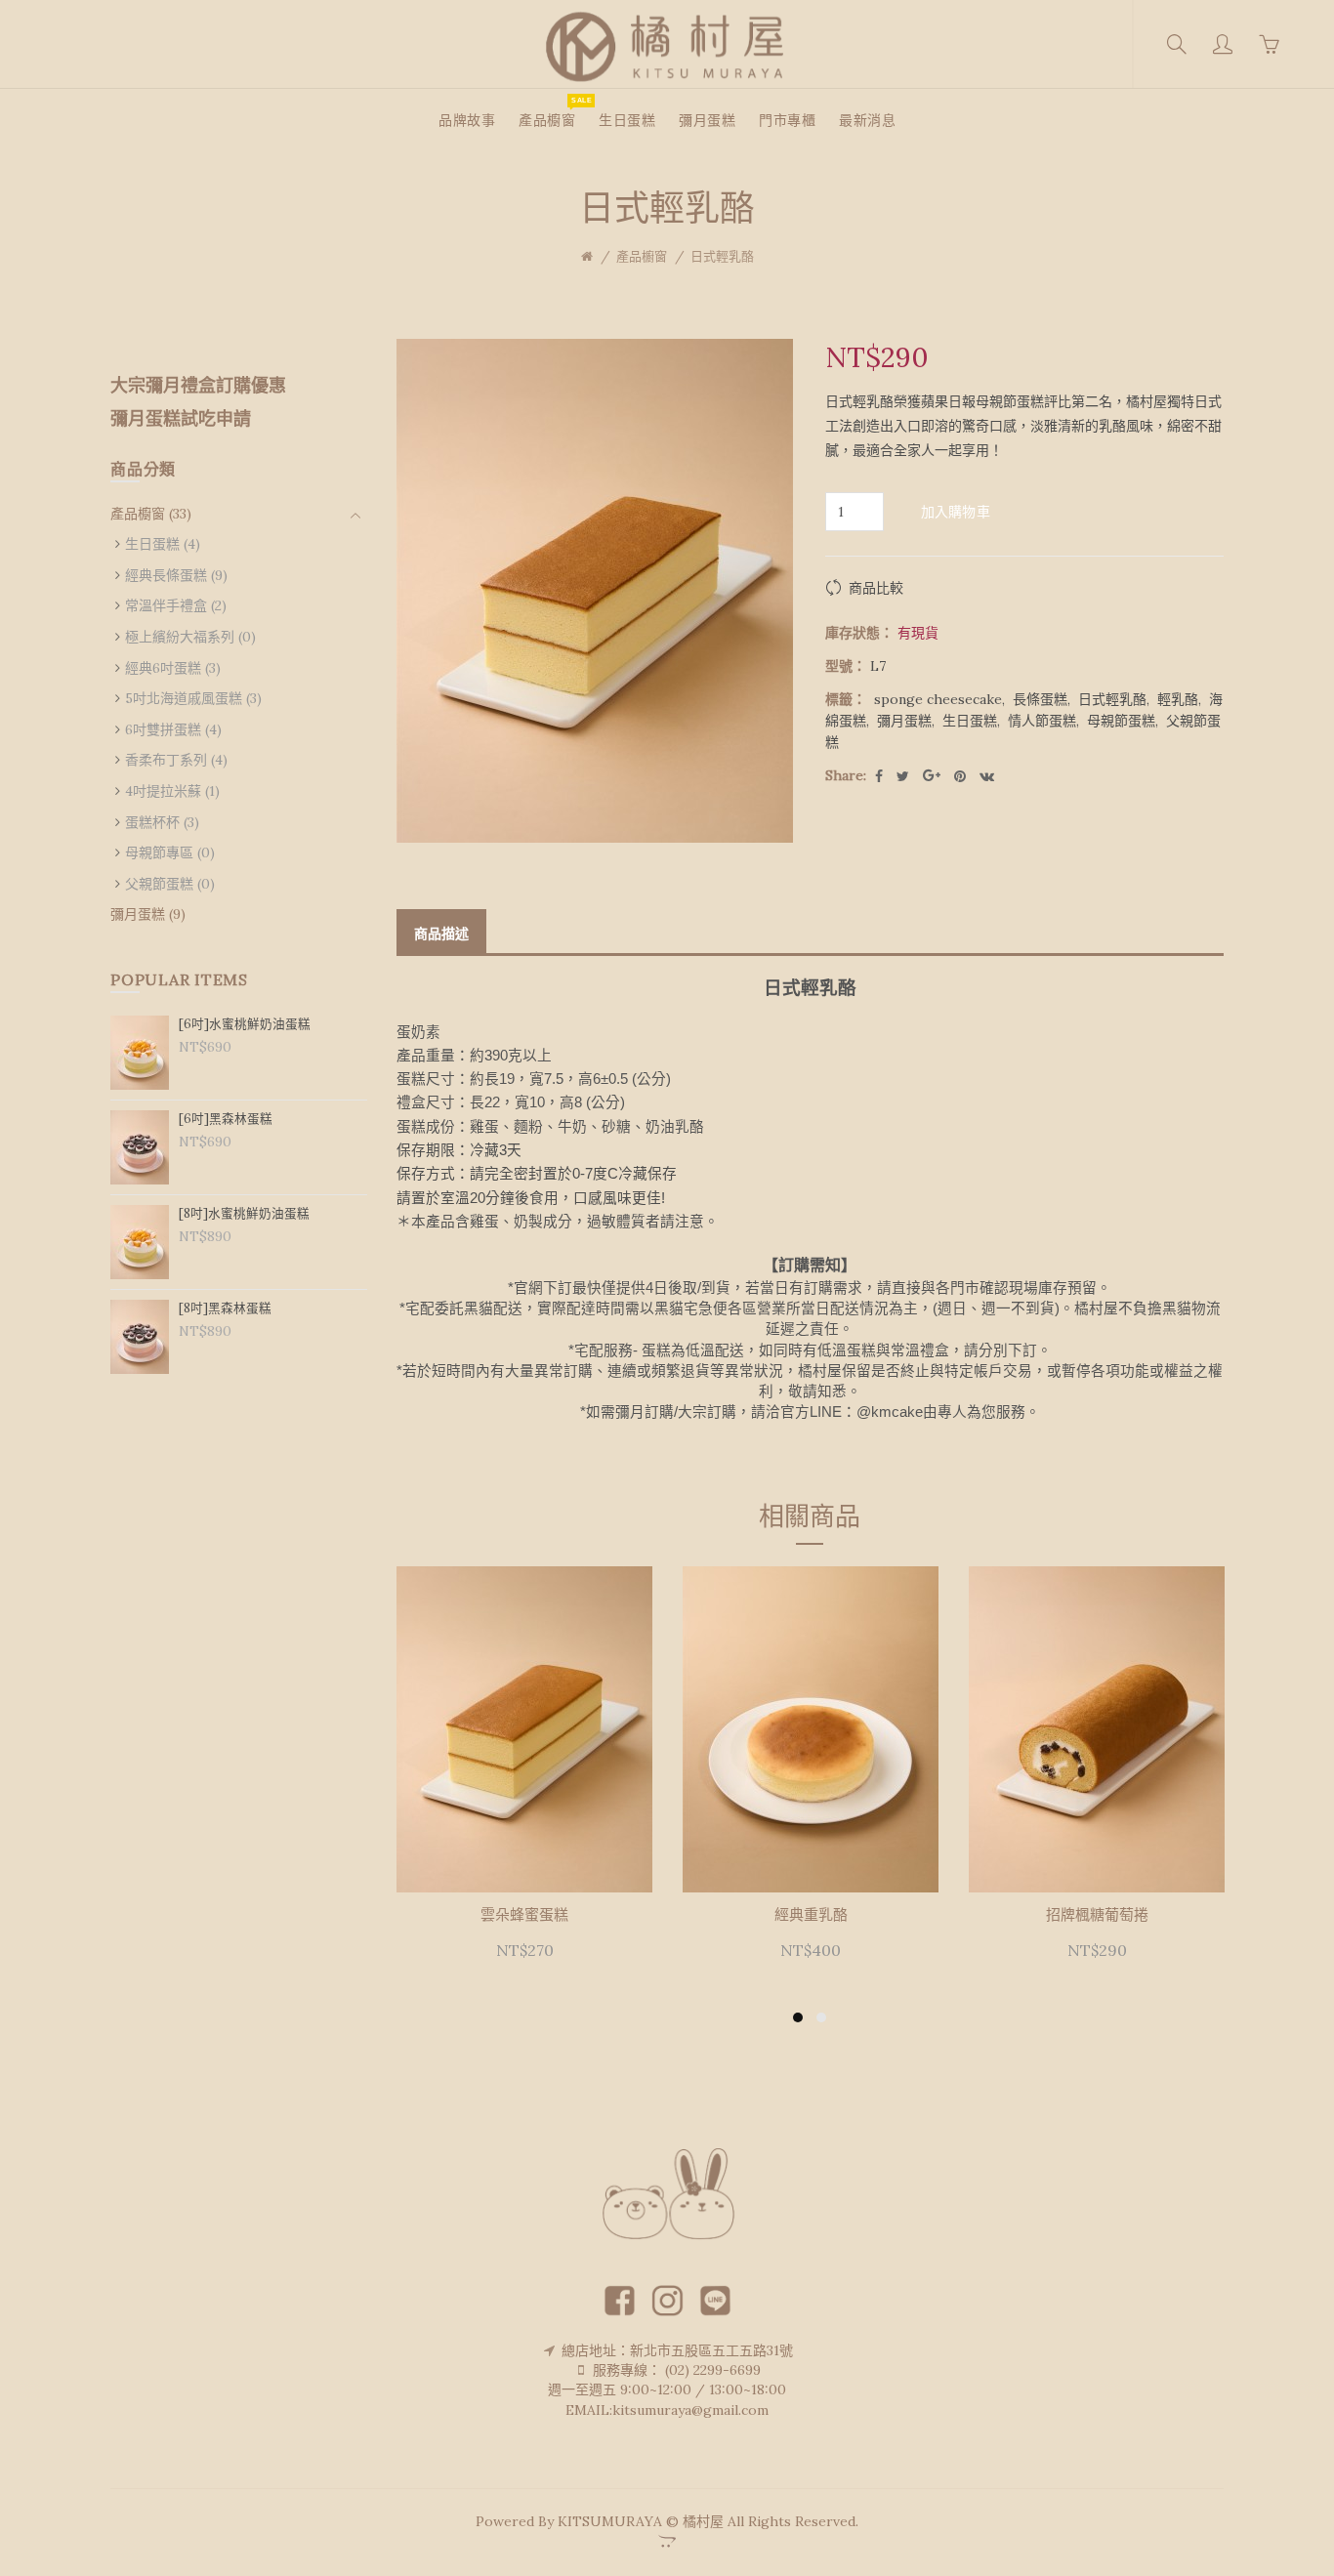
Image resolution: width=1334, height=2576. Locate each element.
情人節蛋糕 (1042, 721)
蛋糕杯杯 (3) (162, 822)
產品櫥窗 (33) (151, 514)
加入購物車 (956, 512)
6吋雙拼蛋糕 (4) (173, 729)
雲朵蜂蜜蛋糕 (524, 1915)
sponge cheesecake (938, 699)
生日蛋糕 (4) (163, 544)
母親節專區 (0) (170, 852)
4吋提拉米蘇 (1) (172, 791)
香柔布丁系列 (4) (176, 760)
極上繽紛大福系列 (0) (190, 637)
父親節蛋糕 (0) (170, 884)
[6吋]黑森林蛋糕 (226, 1118)
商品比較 (876, 588)
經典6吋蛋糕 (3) (173, 668)
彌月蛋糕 (904, 721)
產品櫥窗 (642, 256)
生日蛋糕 (970, 721)
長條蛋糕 (1040, 699)
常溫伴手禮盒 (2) (176, 605)
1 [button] (798, 2017)
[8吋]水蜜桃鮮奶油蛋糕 (244, 1213)
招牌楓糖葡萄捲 (1097, 1915)
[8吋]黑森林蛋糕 (225, 1308)
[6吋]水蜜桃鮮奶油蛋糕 (245, 1023)
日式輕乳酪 (722, 256)
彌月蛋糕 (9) (148, 914)
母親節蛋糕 (1121, 721)
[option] (525, 1775)
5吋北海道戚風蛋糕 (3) (193, 698)
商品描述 (441, 934)
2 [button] (821, 2017)
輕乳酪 (1178, 699)
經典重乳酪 (811, 1915)
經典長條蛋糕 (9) (176, 575)
